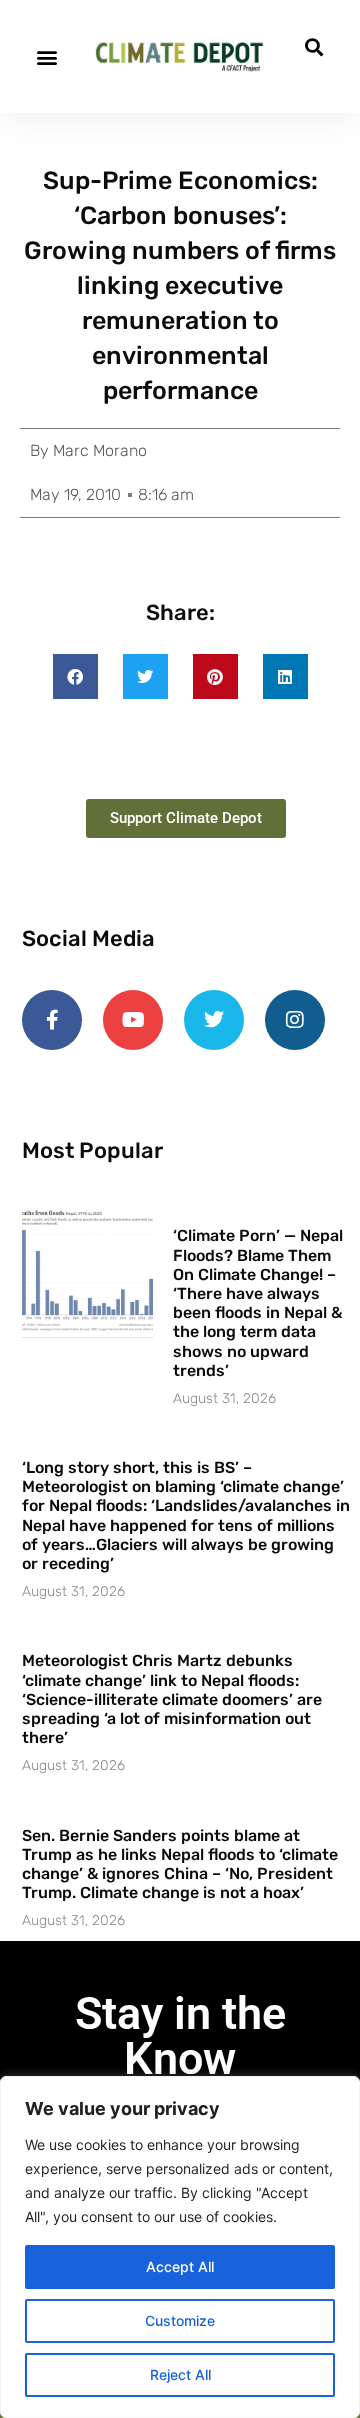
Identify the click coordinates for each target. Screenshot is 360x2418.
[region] (180, 2247)
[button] (46, 56)
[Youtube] (133, 1020)
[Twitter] (214, 1020)
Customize (180, 2320)
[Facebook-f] (52, 1020)
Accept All (180, 2266)
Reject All (180, 2374)
